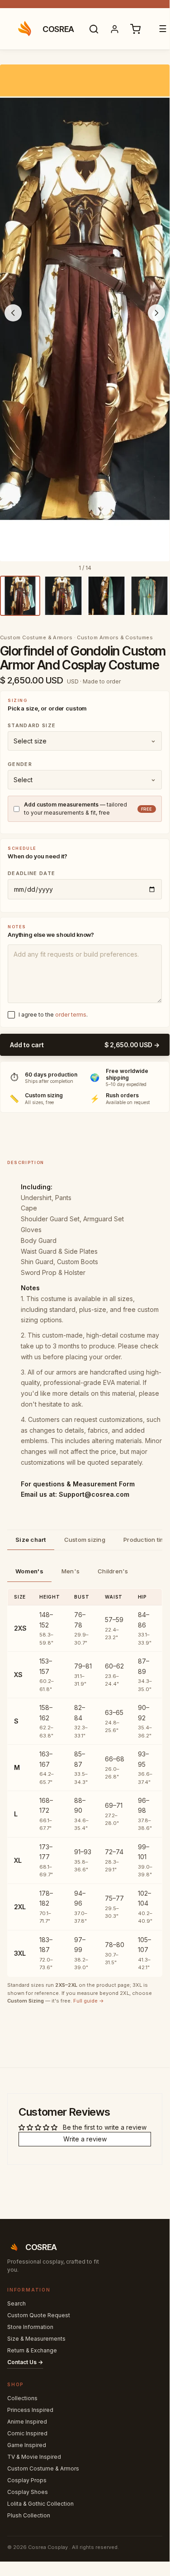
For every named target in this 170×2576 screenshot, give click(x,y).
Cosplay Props (27, 2480)
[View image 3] (106, 596)
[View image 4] (149, 596)
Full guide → (89, 2001)
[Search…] (94, 29)
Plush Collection (29, 2515)
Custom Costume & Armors (43, 2468)
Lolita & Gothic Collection (40, 2504)
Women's (29, 1571)
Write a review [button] (85, 2139)
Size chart (31, 1540)
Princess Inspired (30, 2410)
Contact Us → (25, 2362)
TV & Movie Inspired (34, 2457)
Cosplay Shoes (28, 2492)
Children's (113, 1571)
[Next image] (156, 313)
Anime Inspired (27, 2422)
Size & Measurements (36, 2339)
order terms (71, 1015)
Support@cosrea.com (94, 1494)
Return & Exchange (32, 2350)
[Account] (115, 29)
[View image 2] (63, 596)
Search (17, 2303)
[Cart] (136, 29)
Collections (22, 2398)
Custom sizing (85, 1540)
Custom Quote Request (39, 2315)
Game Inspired (27, 2445)
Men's (71, 1571)
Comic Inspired (27, 2433)
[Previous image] (13, 313)
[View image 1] (20, 596)
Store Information (30, 2327)
